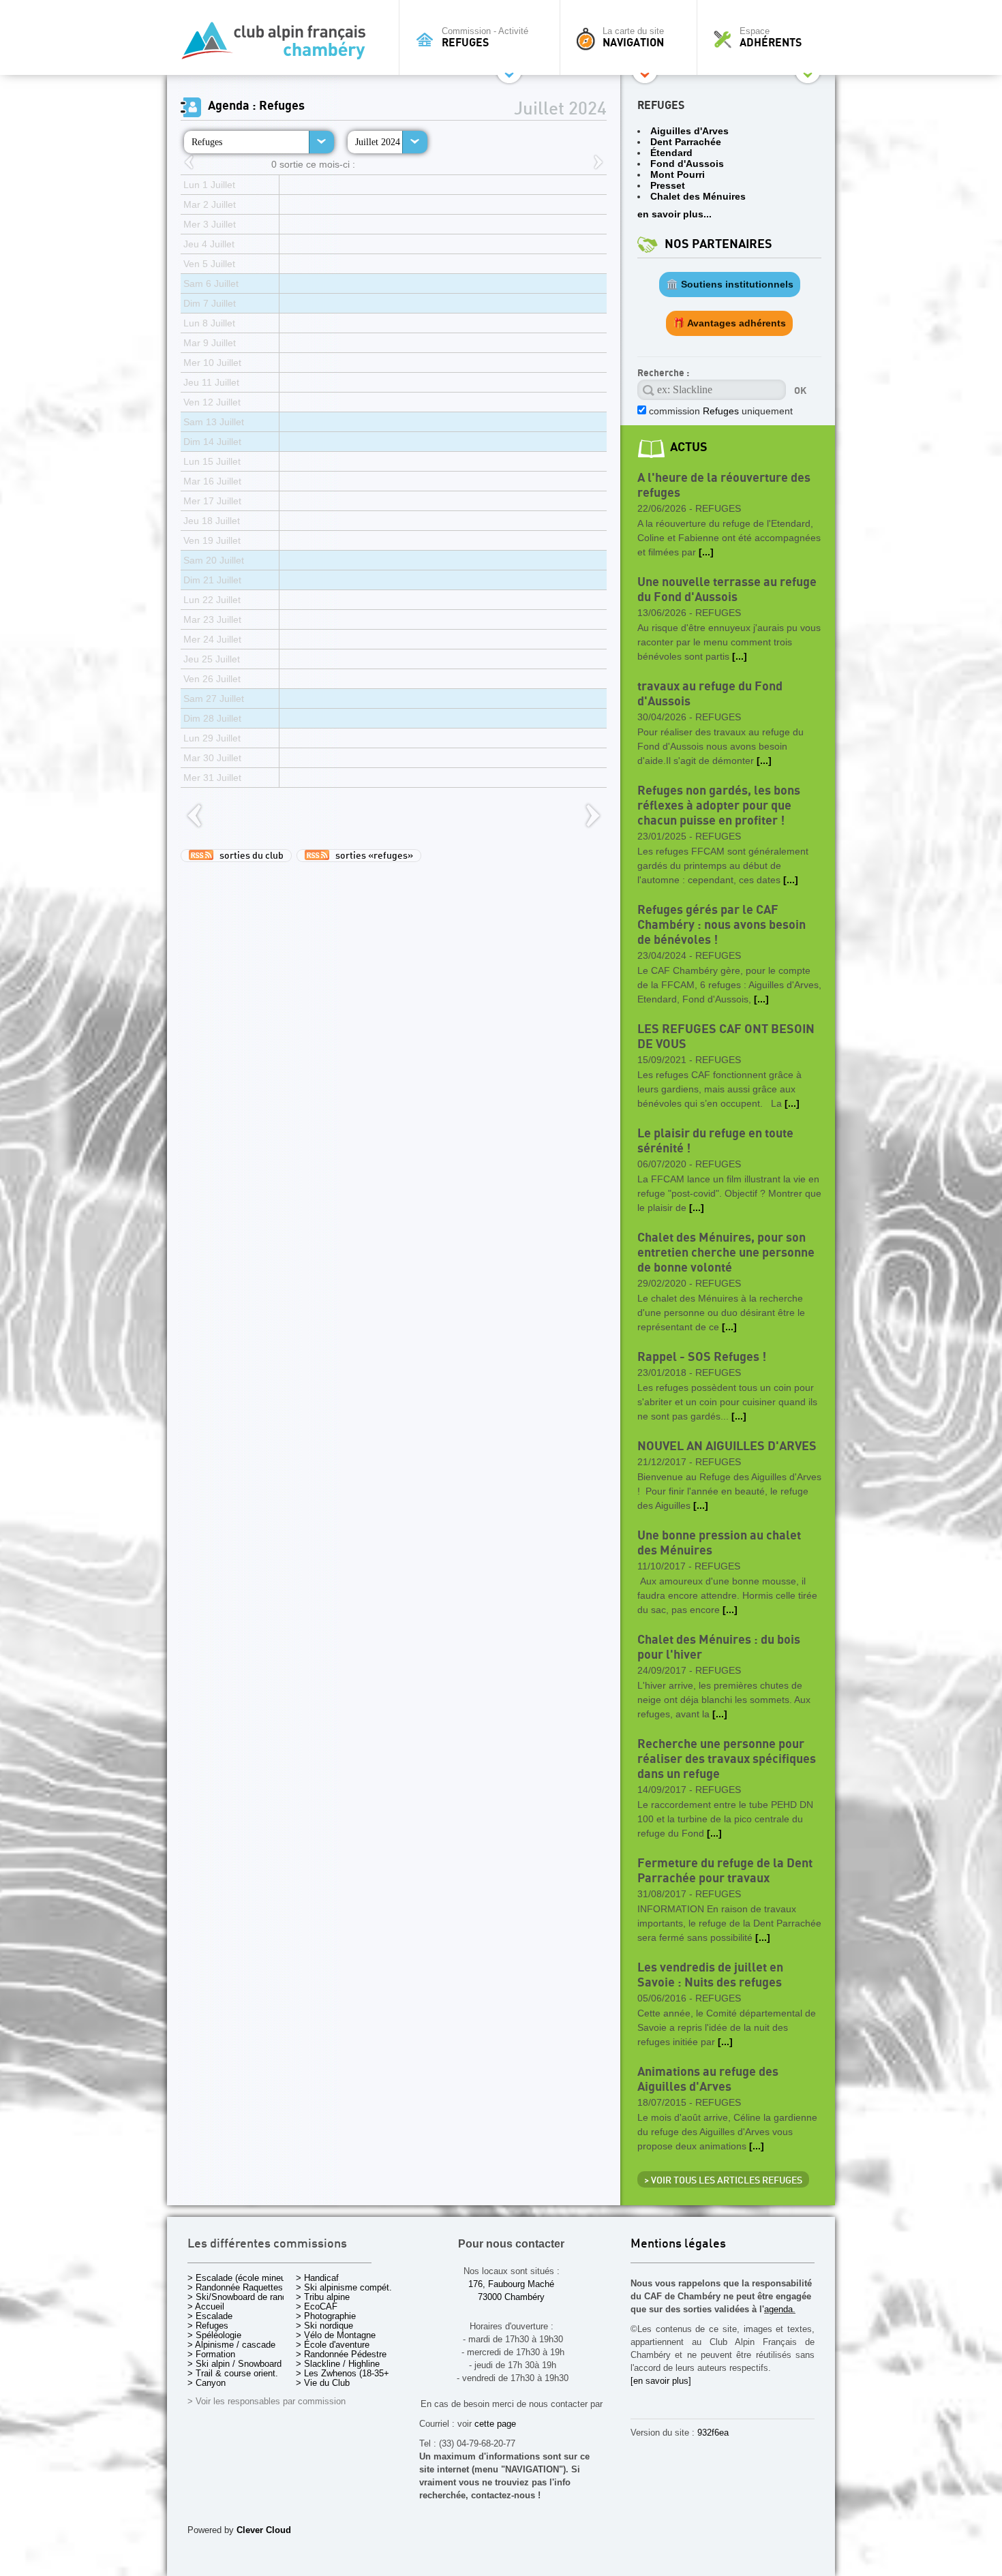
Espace (771, 37)
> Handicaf (317, 2278)
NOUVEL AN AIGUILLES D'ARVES (727, 1446)
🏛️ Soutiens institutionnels (730, 284)
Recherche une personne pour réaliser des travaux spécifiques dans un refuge (727, 1759)
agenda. (780, 2309)
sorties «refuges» (371, 856)
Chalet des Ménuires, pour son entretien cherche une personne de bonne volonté (726, 1253)
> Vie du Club (323, 2383)
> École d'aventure (333, 2345)
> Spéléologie (214, 2335)
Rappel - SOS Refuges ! (702, 1357)
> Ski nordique (324, 2326)
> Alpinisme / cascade (231, 2345)
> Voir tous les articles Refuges (723, 2181)
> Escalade (210, 2316)
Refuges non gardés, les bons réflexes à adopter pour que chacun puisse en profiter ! (719, 806)
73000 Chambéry (511, 2297)
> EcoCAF (317, 2306)
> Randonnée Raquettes (235, 2287)
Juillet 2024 (378, 142)
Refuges (207, 142)
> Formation (211, 2354)
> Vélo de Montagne (336, 2335)
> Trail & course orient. (233, 2373)
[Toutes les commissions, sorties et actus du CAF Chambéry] (279, 45)
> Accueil (206, 2306)
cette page (495, 2424)
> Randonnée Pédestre (341, 2354)
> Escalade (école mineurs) (242, 2278)
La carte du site (633, 37)
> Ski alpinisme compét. (344, 2287)
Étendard (671, 153)
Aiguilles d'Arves (689, 131)
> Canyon (207, 2383)
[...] (706, 552)
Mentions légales (678, 2244)
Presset (668, 185)
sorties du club (248, 856)
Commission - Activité (485, 37)
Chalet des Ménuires (698, 196)
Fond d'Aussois (687, 164)
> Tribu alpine (323, 2297)
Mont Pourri (678, 174)
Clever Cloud (264, 2530)
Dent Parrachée (686, 142)
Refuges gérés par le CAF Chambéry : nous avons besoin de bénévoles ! (722, 925)
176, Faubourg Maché (511, 2284)
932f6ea (713, 2433)
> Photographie (326, 2316)
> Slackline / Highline (338, 2364)
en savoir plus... (674, 214)
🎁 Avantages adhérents (729, 323)
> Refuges (208, 2326)
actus (689, 447)
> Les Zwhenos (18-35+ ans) (352, 2373)
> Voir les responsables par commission (267, 2401)
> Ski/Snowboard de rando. (241, 2297)
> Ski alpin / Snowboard (234, 2364)
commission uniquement (719, 411)
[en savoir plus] (661, 2381)
